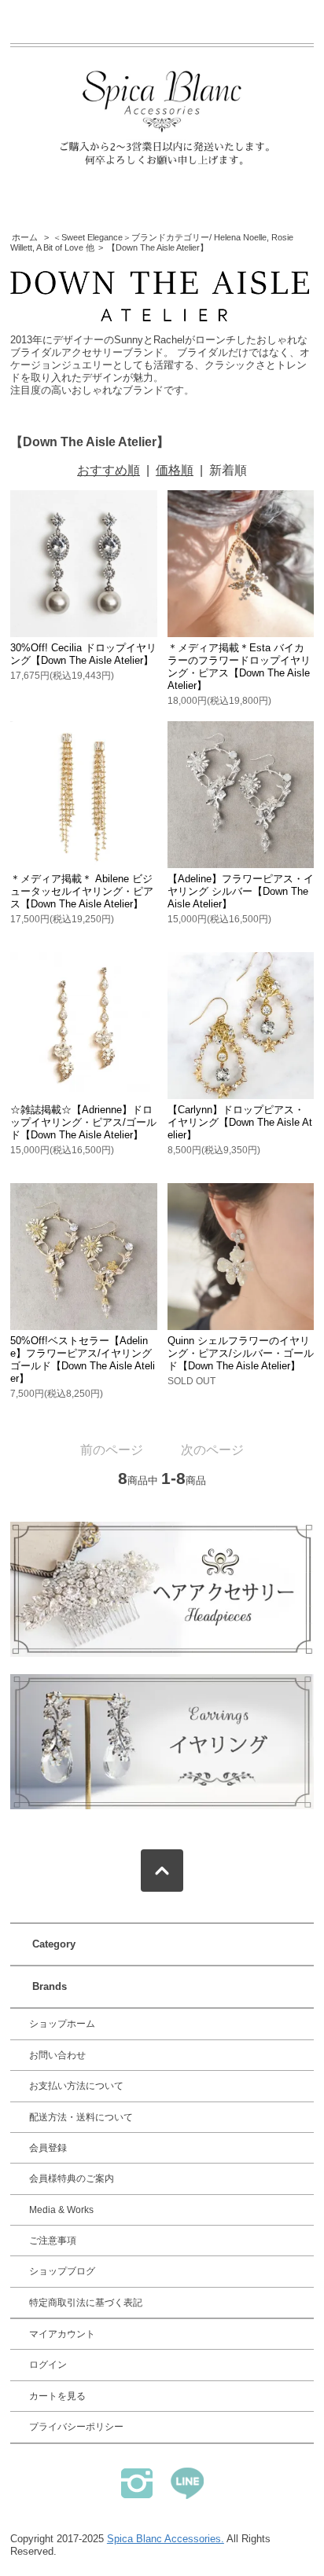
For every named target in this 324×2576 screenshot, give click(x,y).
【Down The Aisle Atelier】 (158, 247)
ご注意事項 (53, 2241)
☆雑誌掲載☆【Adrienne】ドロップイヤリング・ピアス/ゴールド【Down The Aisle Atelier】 (83, 1122)
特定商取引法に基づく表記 (86, 2303)
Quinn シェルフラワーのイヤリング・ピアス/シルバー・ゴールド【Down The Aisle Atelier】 (241, 1353)
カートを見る (57, 2396)
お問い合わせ (57, 2055)
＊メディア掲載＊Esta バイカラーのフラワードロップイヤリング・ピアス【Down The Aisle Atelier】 (239, 667)
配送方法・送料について (81, 2117)
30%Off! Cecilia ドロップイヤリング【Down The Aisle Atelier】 (83, 654)
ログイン (48, 2365)
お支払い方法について (76, 2086)
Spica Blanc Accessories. (166, 2539)
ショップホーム (62, 2024)
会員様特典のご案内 (72, 2178)
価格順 (175, 470)
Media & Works (61, 2210)
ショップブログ (62, 2271)
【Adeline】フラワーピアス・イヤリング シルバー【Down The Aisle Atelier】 (241, 891)
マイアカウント (62, 2334)
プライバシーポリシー (76, 2427)
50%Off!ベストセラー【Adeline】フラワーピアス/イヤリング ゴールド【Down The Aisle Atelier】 (86, 1359)
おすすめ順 (109, 470)
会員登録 (48, 2148)
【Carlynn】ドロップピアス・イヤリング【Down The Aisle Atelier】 (240, 1122)
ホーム (25, 237)
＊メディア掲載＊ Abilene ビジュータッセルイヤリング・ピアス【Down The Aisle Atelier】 (82, 891)
